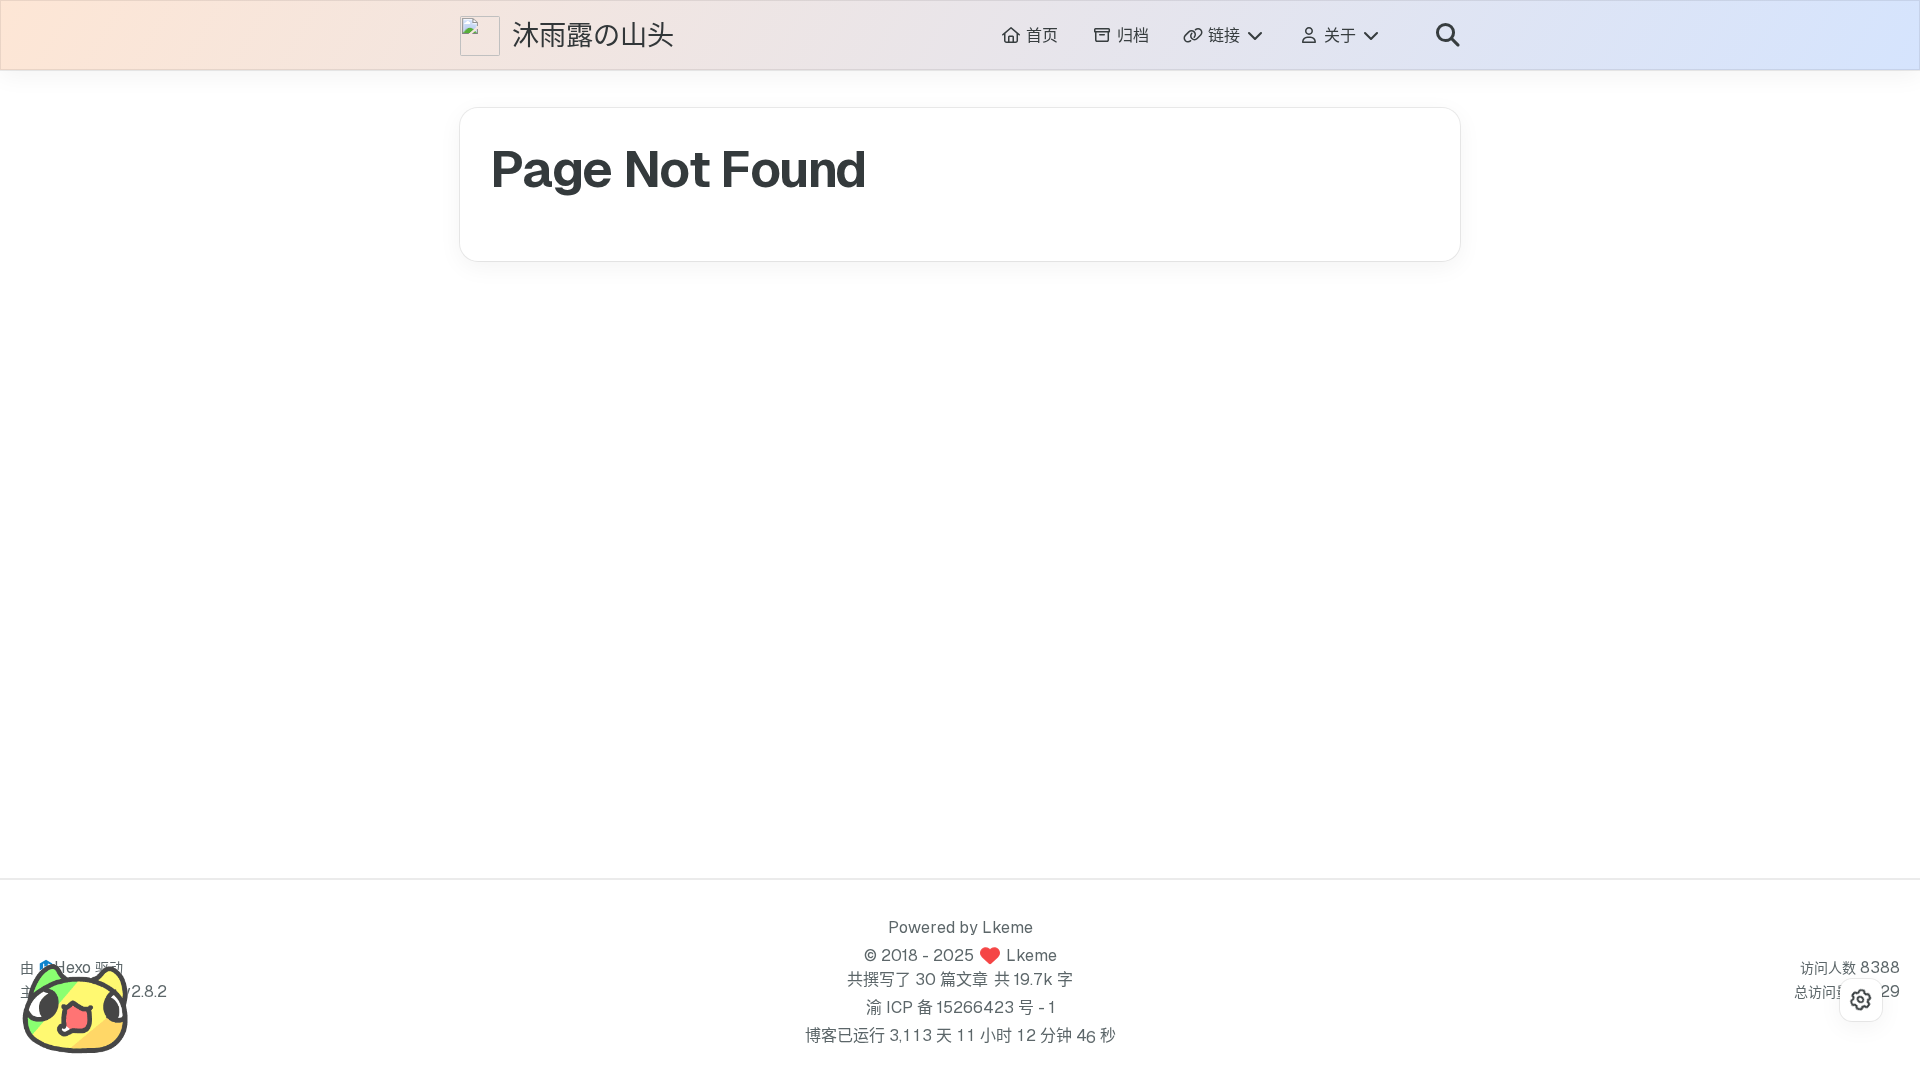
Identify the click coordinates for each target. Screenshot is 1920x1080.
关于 (1340, 35)
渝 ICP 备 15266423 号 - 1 (960, 1007)
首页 (1039, 35)
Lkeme (1007, 927)
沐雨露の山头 (593, 36)
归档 (1130, 35)
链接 (1224, 35)
